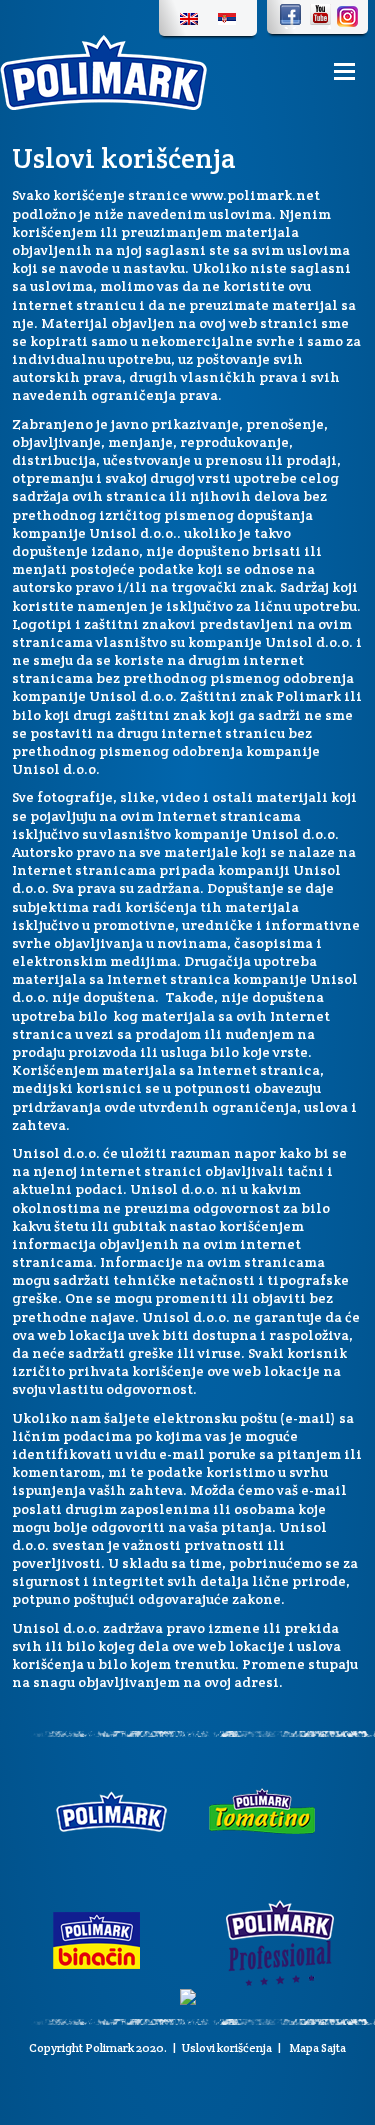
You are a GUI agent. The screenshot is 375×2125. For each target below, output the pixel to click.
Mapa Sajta (316, 2047)
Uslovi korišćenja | (231, 2047)
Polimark (109, 2047)
